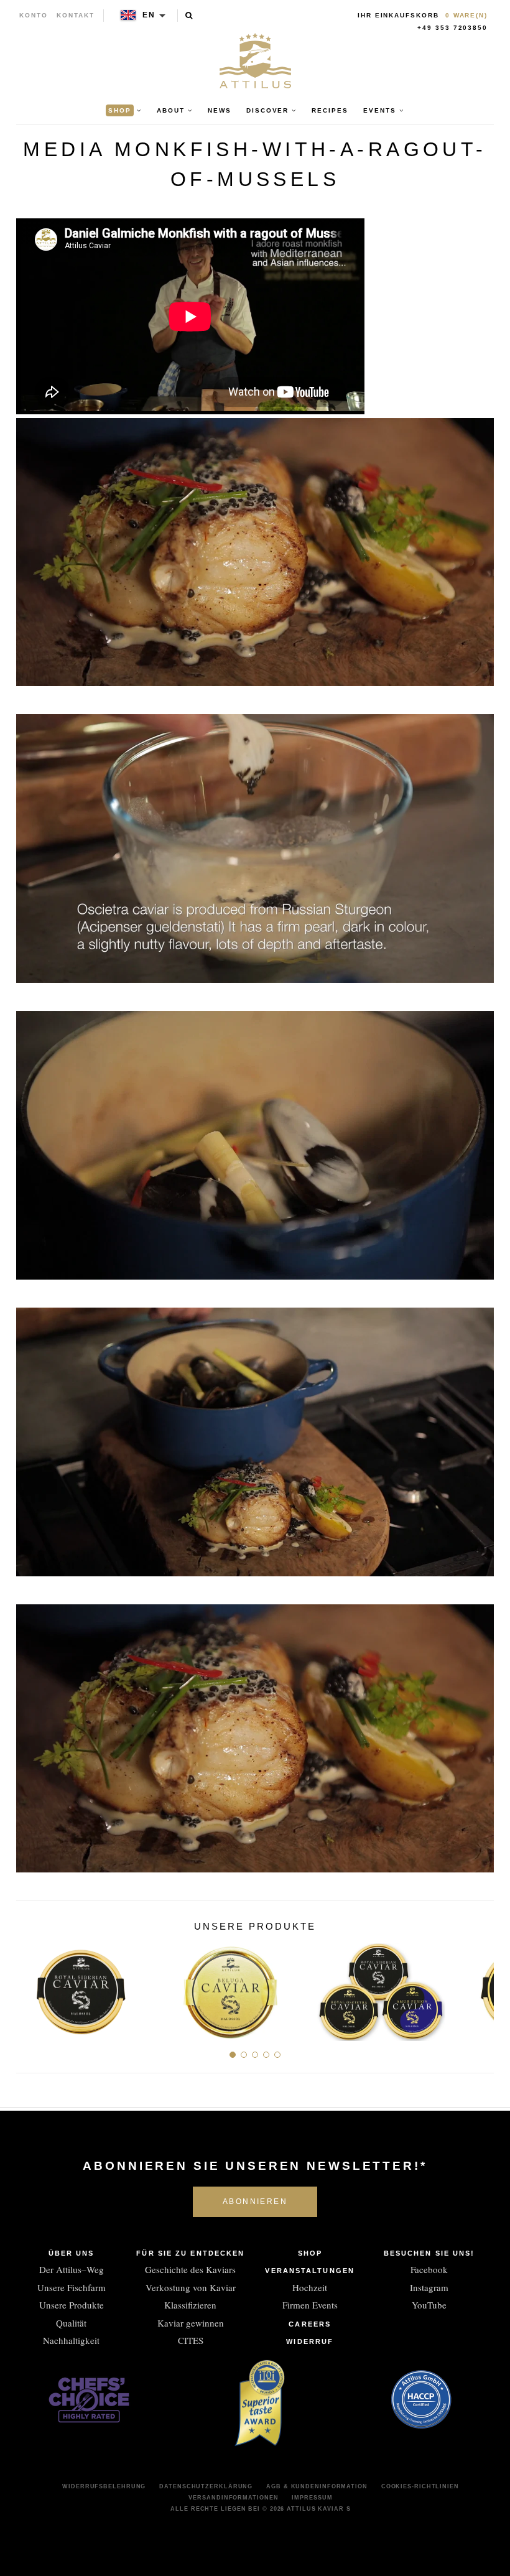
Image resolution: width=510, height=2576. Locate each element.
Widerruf (310, 2341)
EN (149, 15)
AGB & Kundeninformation (317, 2486)
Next (480, 1987)
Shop (310, 2253)
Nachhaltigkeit (71, 2340)
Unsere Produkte (72, 2305)
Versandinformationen (233, 2498)
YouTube (429, 2305)
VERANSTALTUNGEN (310, 2271)
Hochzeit (310, 2287)
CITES (191, 2340)
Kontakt (76, 15)
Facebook (429, 2269)
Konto (34, 15)
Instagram (429, 2287)
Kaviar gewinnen (191, 2323)
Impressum (312, 2498)
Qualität (71, 2323)
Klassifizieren (190, 2305)
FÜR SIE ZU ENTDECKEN (190, 2253)
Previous (30, 1987)
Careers (310, 2324)
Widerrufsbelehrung (104, 2486)
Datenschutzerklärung (206, 2486)
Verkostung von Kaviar (191, 2287)
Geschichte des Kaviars (190, 2269)
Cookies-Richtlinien (420, 2486)
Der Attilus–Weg (72, 2269)
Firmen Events (310, 2305)
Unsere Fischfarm (72, 2287)
